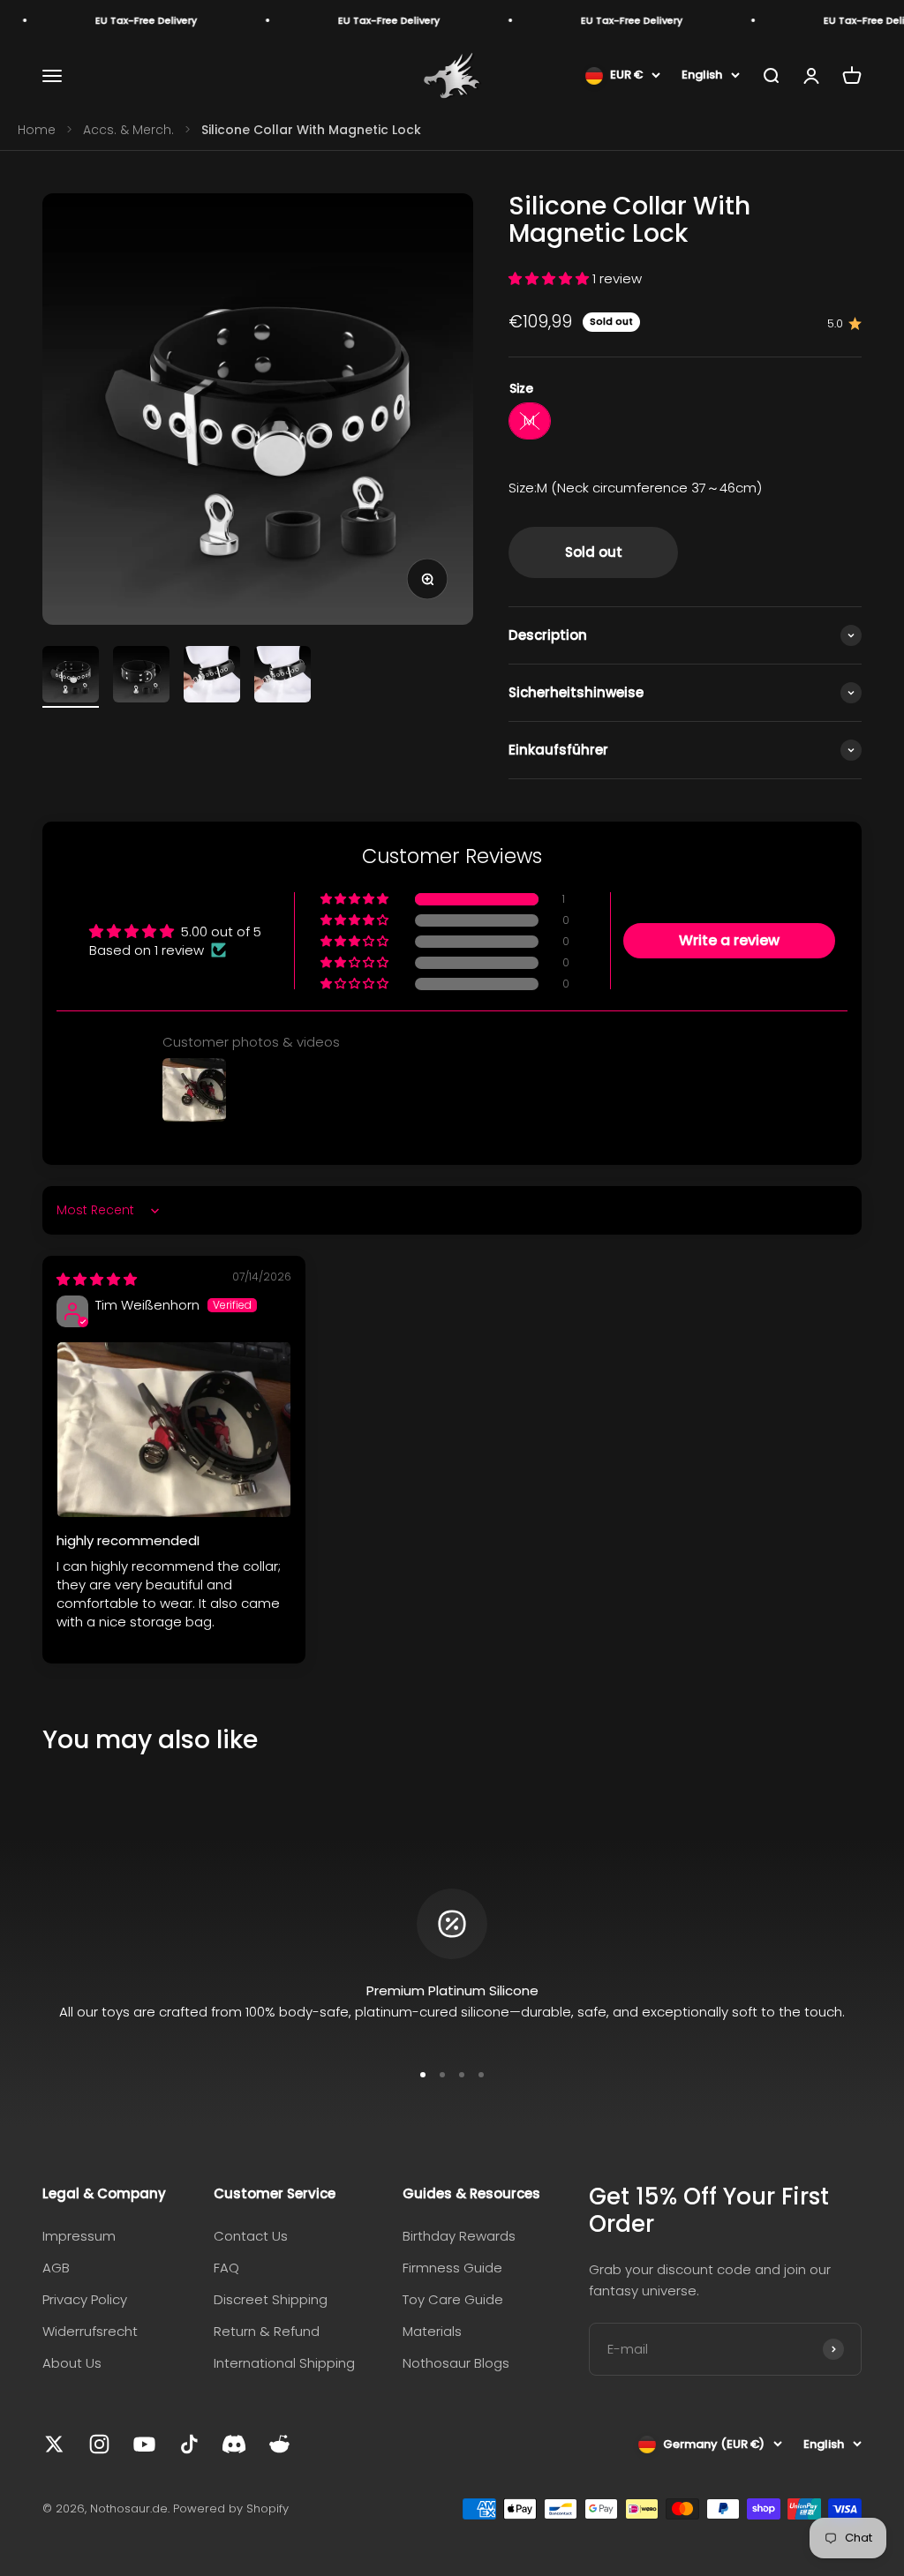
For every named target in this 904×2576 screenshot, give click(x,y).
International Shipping (284, 2363)
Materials (432, 2331)
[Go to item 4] (282, 677)
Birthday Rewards (459, 2236)
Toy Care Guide (453, 2299)
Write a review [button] (729, 940)
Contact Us (251, 2236)
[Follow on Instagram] (99, 2444)
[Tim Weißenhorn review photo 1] (174, 1430)
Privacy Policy (85, 2299)
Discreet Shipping (271, 2299)
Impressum (79, 2236)
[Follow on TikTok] (189, 2444)
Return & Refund (267, 2331)
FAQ (226, 2268)
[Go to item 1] (71, 677)
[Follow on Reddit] (279, 2444)
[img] (97, 1279)
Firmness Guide (452, 2268)
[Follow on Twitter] (54, 2444)
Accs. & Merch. (128, 130)
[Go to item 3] (212, 677)
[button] (550, 278)
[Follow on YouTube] (144, 2444)
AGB (56, 2268)
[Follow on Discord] (234, 2444)
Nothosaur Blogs (456, 2363)
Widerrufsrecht (90, 2331)
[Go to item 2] (141, 677)
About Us (72, 2363)
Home (37, 130)
